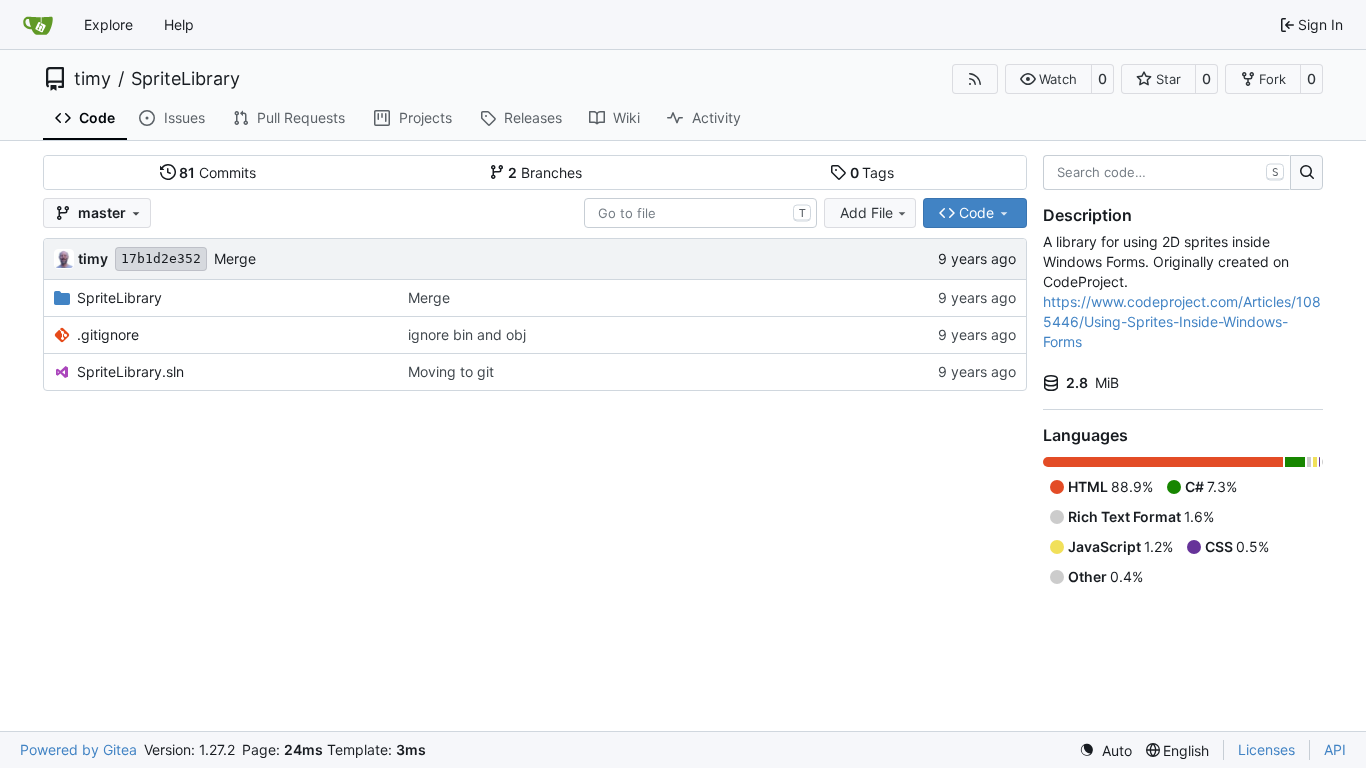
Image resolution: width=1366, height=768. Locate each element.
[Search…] (1306, 173)
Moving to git (451, 371)
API (1335, 749)
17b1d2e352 (161, 258)
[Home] (38, 25)
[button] (1048, 79)
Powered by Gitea (78, 749)
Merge (235, 258)
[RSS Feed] (975, 79)
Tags (872, 172)
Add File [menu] (866, 212)
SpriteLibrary (185, 79)
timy (92, 79)
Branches (545, 172)
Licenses (1266, 749)
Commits (217, 172)
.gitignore (108, 334)
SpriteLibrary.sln (130, 371)
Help (179, 24)
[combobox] (700, 213)
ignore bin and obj (467, 334)
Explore (108, 24)
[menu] (1105, 750)
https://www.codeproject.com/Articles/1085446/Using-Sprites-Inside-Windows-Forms (1182, 321)
